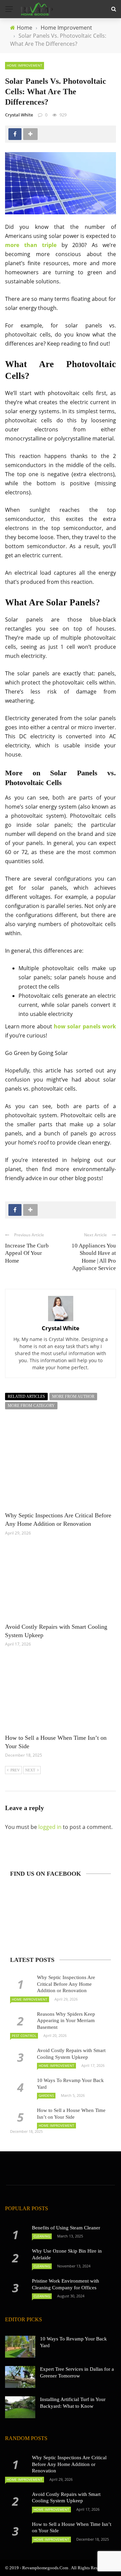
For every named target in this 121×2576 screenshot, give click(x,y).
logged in (50, 1827)
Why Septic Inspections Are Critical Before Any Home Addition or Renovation (66, 1984)
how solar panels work (85, 1026)
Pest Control (24, 2036)
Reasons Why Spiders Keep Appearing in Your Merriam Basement (66, 2021)
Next (30, 1770)
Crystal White (19, 115)
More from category (31, 1406)
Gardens (46, 2095)
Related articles (26, 1397)
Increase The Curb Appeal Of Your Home (27, 1253)
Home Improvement (25, 65)
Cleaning (42, 2236)
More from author (73, 1397)
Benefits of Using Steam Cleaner (66, 2228)
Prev (15, 1770)
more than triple (31, 245)
